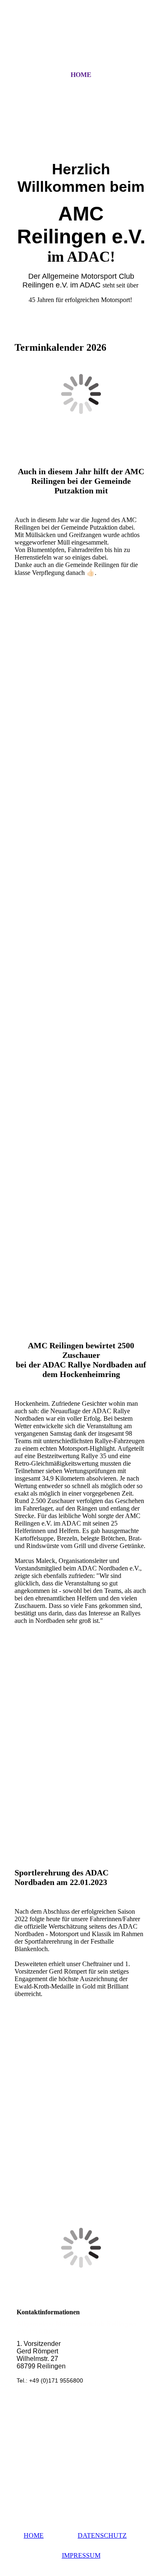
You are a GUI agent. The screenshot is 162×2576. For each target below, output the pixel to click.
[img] (81, 43)
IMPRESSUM (81, 2555)
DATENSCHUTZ (102, 2535)
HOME (81, 75)
